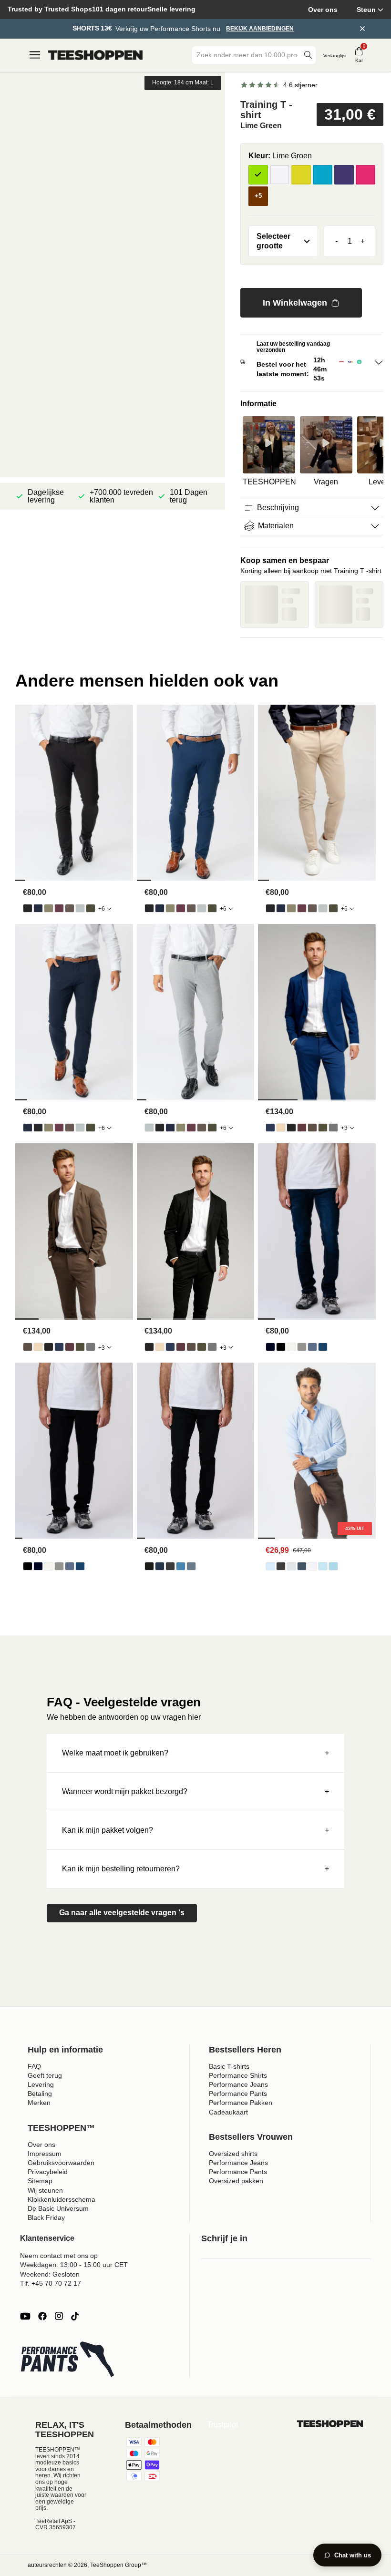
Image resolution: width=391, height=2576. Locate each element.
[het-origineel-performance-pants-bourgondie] (59, 908)
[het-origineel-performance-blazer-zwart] (291, 1128)
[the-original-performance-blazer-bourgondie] (302, 1128)
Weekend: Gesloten (50, 2274)
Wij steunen (45, 2190)
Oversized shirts (233, 2154)
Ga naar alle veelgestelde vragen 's (122, 1913)
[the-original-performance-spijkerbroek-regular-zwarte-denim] (281, 1347)
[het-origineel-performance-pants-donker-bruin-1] (70, 908)
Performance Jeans (238, 2084)
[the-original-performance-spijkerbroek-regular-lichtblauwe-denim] (312, 1347)
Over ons (323, 10)
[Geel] (301, 175)
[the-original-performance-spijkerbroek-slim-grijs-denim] (170, 1566)
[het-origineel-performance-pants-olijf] (49, 908)
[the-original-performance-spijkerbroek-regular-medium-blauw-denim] (323, 1347)
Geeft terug (45, 2075)
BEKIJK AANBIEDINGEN (260, 29)
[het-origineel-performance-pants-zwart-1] (28, 908)
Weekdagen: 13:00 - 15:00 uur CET (74, 2265)
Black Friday (46, 2217)
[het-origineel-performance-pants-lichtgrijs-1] (80, 908)
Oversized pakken (236, 2181)
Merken (39, 2103)
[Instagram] (59, 2316)
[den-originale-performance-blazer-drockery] (281, 1128)
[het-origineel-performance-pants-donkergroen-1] (91, 908)
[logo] (95, 55)
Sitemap (40, 2181)
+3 (344, 1128)
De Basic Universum (58, 2208)
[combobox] (247, 55)
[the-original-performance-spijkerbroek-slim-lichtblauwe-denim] (181, 1566)
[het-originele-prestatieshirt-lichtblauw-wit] (333, 1566)
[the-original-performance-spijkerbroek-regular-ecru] (291, 1347)
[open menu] (35, 55)
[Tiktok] (75, 2316)
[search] (308, 55)
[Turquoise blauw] (323, 175)
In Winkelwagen (295, 303)
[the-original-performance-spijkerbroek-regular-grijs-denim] (302, 1347)
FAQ (34, 2066)
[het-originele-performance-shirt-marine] (302, 1566)
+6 (102, 909)
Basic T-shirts (229, 2066)
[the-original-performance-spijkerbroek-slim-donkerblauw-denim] (160, 1566)
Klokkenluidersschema (62, 2199)
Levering (41, 2084)
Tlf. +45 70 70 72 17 (51, 2283)
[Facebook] (42, 2316)
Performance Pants (238, 2094)
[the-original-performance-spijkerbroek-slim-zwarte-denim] (149, 1566)
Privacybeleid (48, 2172)
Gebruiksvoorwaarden (61, 2163)
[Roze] (365, 175)
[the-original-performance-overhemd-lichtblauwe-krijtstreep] (323, 1566)
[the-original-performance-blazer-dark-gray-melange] (333, 1128)
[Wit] (280, 175)
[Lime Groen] (258, 175)
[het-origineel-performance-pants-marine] (38, 908)
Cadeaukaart (228, 2112)
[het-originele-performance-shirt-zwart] (281, 1566)
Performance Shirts (238, 2075)
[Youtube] (25, 2316)
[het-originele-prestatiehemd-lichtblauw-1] (270, 1566)
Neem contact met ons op (59, 2256)
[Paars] (344, 175)
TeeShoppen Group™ (118, 2565)
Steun (366, 10)
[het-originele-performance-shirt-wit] (312, 1566)
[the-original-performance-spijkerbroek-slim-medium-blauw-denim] (191, 1566)
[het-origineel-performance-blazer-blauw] (270, 1128)
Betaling (40, 2094)
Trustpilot (222, 2425)
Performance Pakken (241, 2103)
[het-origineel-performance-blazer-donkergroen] (323, 1128)
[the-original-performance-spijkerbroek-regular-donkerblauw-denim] (270, 1347)
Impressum (45, 2154)
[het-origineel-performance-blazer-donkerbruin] (312, 1128)
